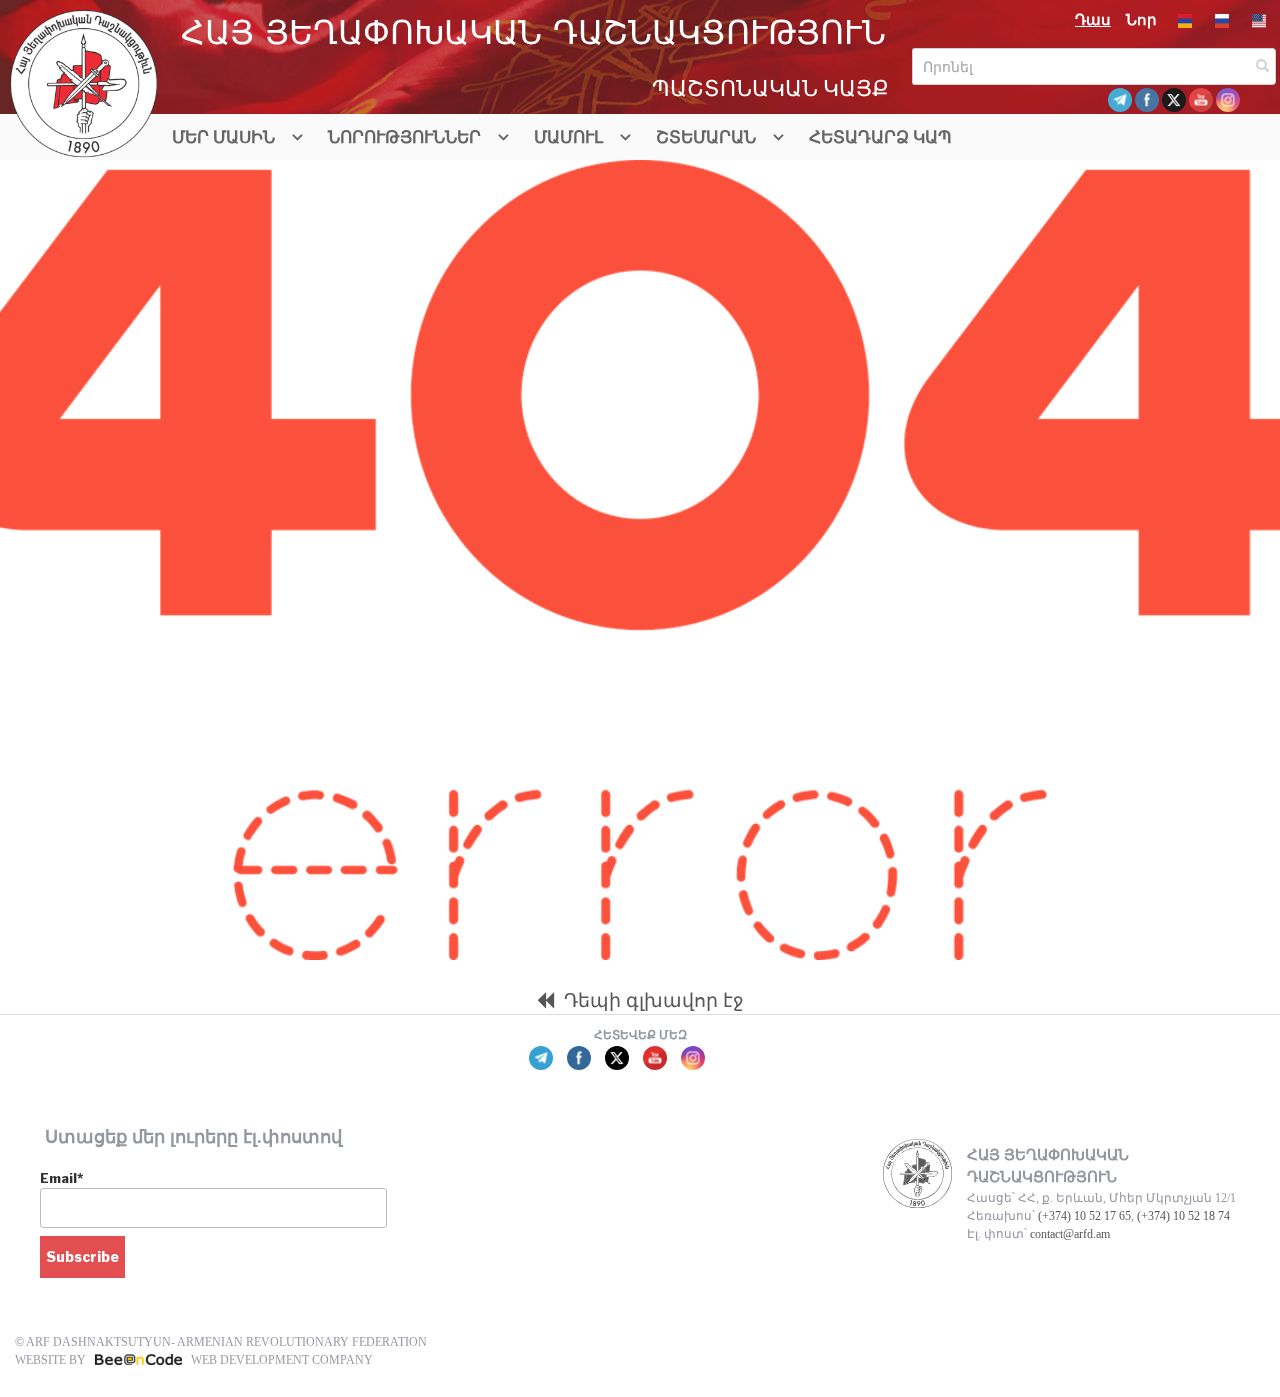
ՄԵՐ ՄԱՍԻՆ (223, 137)
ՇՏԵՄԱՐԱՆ (706, 137)
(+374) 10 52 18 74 (1183, 1216)
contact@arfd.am (1070, 1234)
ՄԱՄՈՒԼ (568, 137)
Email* (61, 1178)
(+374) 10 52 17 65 (1084, 1216)
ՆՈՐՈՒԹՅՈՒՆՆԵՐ (404, 137)
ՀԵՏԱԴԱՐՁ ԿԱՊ (880, 137)
